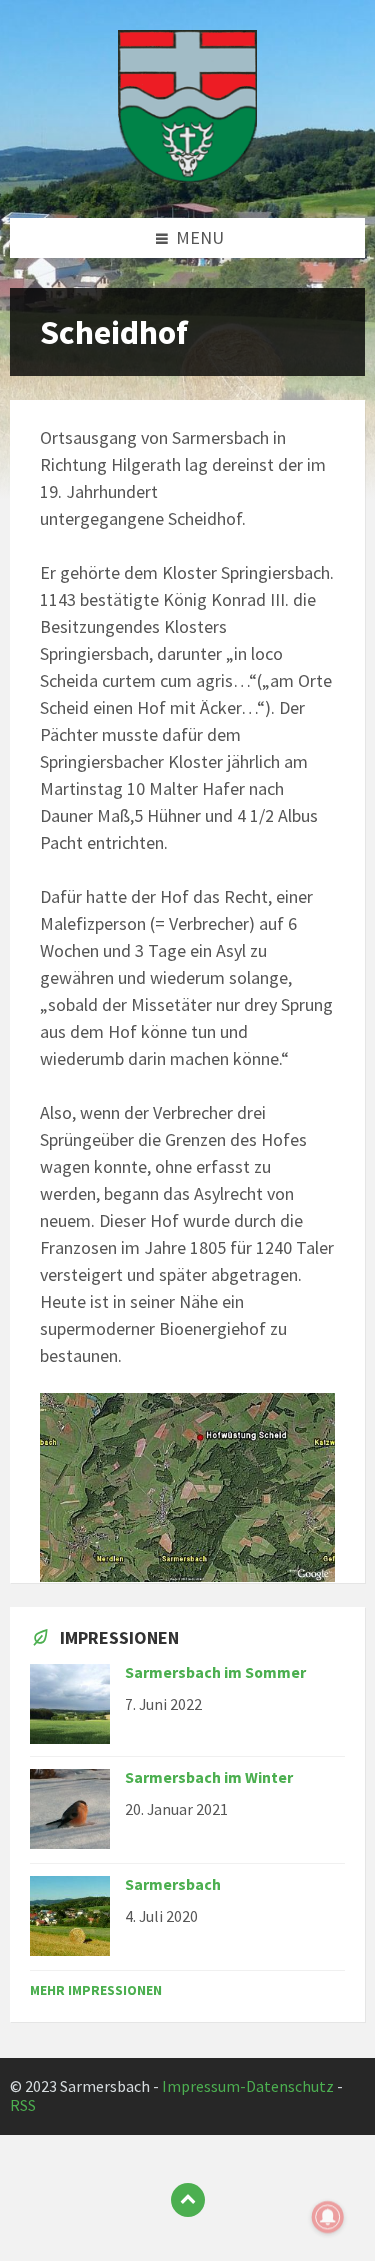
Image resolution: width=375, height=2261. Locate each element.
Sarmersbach (173, 1884)
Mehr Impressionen (96, 1990)
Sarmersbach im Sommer (215, 1672)
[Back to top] (188, 2200)
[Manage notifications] (328, 2217)
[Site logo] (188, 176)
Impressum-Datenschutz (248, 2086)
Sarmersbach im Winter (209, 1777)
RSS (23, 2105)
